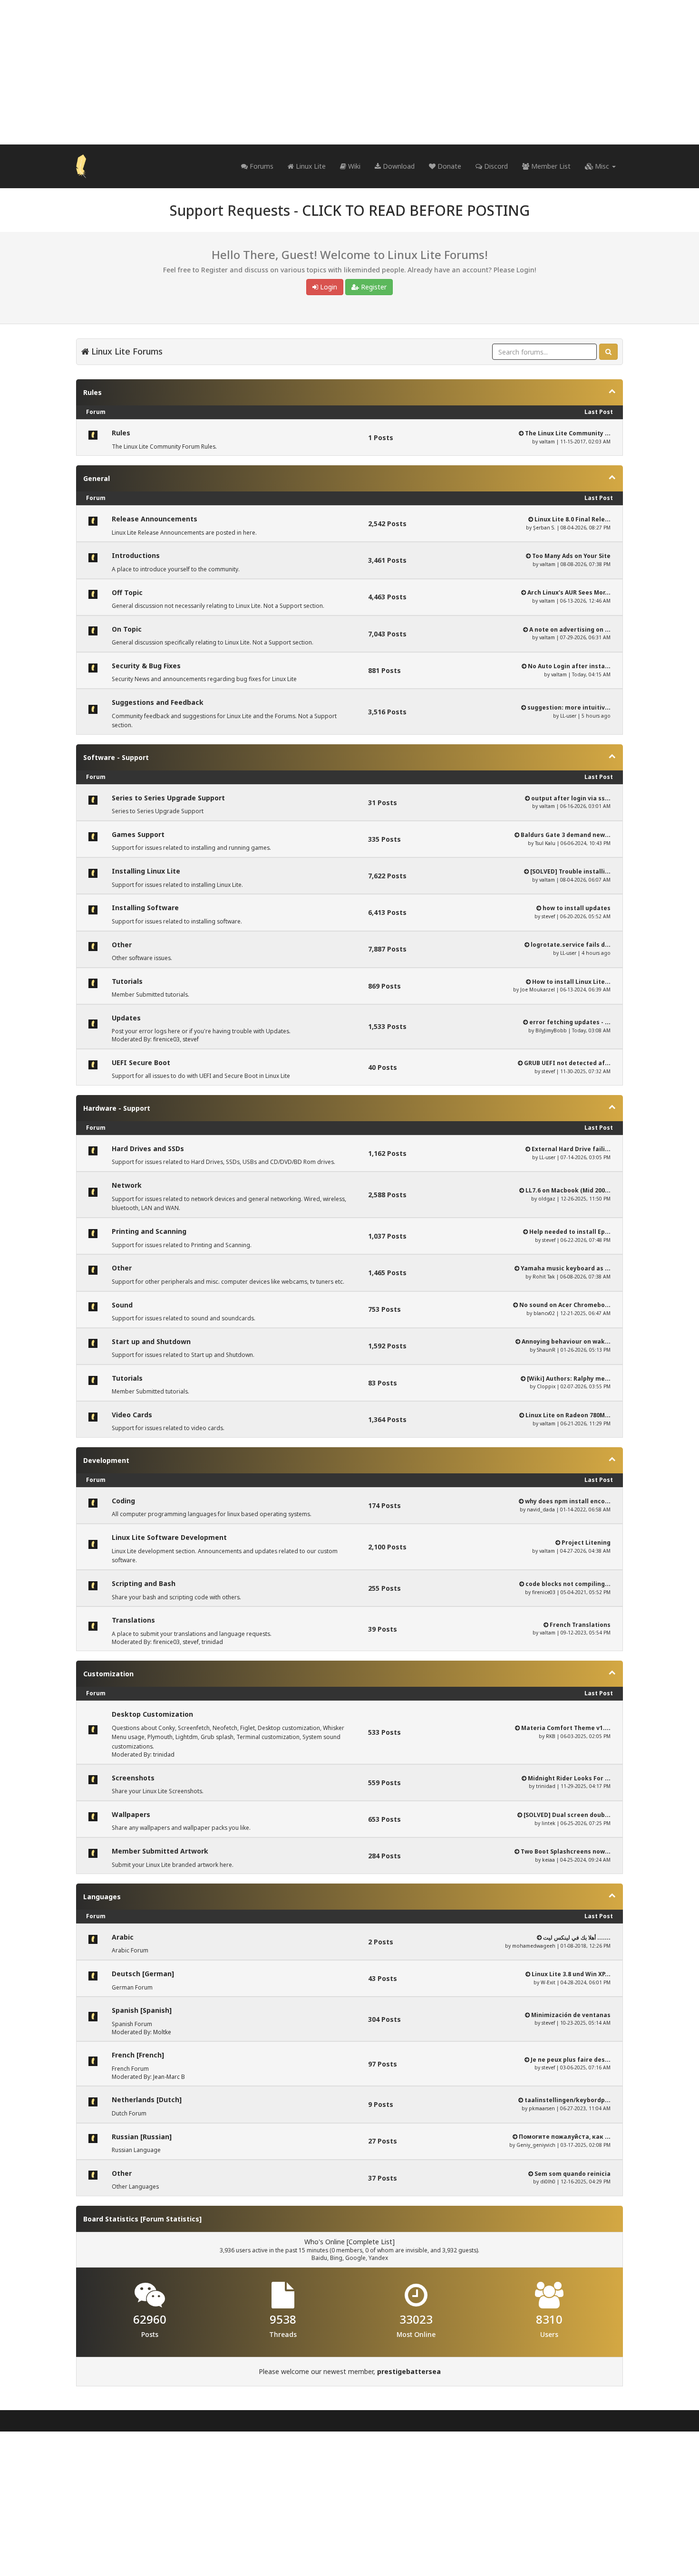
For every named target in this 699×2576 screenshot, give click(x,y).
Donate (448, 166)
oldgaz (547, 1199)
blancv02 (544, 1313)
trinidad (212, 1642)
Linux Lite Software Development (169, 1537)
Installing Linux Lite (146, 871)
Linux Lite (310, 166)
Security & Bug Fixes (146, 666)
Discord (495, 166)
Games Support (138, 834)
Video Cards (132, 1415)
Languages (102, 1897)
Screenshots (133, 1778)
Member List (550, 166)
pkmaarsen (542, 2108)
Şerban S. (544, 528)
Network (127, 1185)
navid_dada (541, 1509)
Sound (122, 1305)
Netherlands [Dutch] (147, 2100)
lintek (549, 1823)
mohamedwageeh (534, 1946)
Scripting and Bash (144, 1583)
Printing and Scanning (149, 1231)
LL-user (568, 716)
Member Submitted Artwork (160, 1851)
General (97, 478)
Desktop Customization (152, 1714)
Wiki (353, 166)
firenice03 (166, 1039)
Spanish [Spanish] (142, 2010)
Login (328, 287)
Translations (133, 1620)
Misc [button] (602, 166)
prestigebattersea (409, 2371)
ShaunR (546, 1350)
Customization (108, 1674)
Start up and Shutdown (151, 1341)
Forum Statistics (171, 2219)
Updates (126, 1018)
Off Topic (127, 592)
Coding (123, 1501)
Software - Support (116, 757)
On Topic (127, 629)
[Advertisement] (349, 72)
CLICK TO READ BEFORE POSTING (416, 210)
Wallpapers (131, 1814)
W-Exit (548, 1982)
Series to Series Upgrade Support (168, 798)
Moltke (162, 2032)
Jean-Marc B (169, 2077)
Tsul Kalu (545, 843)
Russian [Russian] (142, 2137)
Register (373, 287)
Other (122, 945)
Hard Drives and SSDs (148, 1149)
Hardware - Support (117, 1108)
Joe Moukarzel (538, 990)
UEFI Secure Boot (141, 1062)
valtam (547, 442)
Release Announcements (155, 519)
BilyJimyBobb (551, 1030)
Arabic (123, 1937)
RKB (551, 1736)
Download (398, 166)
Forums (261, 166)
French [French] (138, 2055)
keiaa (549, 1860)
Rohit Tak (544, 1277)
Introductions (136, 555)
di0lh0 (548, 2182)
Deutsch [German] (143, 1974)
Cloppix (546, 1386)
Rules (92, 392)
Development (106, 1460)
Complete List (370, 2242)
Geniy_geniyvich (536, 2145)
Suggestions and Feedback (158, 702)
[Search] (608, 352)
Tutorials (127, 981)
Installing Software (145, 908)
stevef (548, 916)
